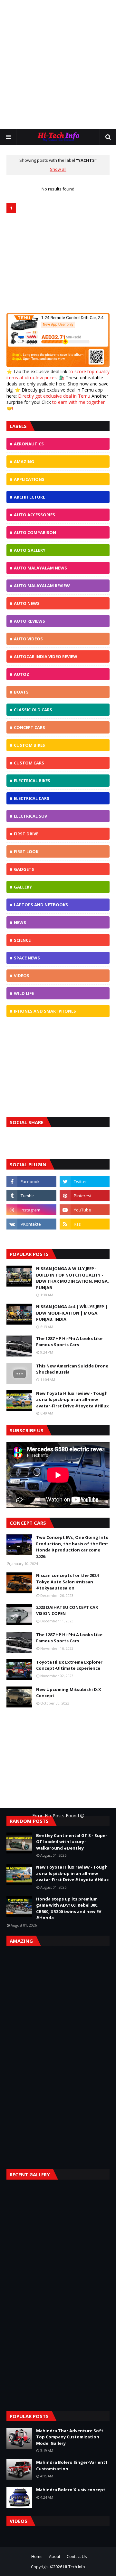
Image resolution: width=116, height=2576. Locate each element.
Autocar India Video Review (46, 656)
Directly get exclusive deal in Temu (54, 396)
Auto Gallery (30, 550)
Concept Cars (29, 727)
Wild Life (24, 993)
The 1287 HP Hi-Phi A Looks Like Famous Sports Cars (69, 1342)
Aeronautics (29, 444)
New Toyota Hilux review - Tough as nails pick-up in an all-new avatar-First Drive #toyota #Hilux (72, 1400)
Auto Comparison (35, 532)
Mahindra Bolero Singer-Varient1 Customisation (72, 2465)
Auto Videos (28, 639)
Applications (29, 479)
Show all (58, 169)
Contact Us (77, 2557)
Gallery (23, 887)
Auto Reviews (29, 621)
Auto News (27, 603)
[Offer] (58, 365)
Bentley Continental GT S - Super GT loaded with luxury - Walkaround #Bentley (72, 1842)
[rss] (85, 1224)
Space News (27, 958)
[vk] (31, 1224)
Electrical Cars (32, 798)
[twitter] (85, 1181)
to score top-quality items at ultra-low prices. (58, 374)
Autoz (22, 674)
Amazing (24, 462)
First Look (26, 851)
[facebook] (31, 1181)
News (20, 922)
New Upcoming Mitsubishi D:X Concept (69, 1693)
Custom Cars (29, 763)
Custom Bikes (29, 745)
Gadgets (24, 869)
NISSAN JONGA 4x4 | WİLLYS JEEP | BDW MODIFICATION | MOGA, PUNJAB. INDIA (72, 1313)
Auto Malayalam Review (42, 586)
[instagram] (31, 1210)
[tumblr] (31, 1196)
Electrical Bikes (32, 781)
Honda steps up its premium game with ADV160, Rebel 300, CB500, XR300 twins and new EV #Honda (69, 1908)
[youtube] (85, 1210)
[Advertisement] (58, 64)
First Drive (26, 834)
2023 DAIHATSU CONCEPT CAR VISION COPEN (67, 1610)
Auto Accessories (34, 515)
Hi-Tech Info (74, 2567)
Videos (22, 976)
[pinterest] (85, 1196)
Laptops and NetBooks (41, 905)
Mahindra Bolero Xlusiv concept (71, 2490)
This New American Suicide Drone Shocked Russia (72, 1369)
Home (37, 2557)
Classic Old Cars (33, 710)
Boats (21, 692)
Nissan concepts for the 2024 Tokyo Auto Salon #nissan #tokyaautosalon (67, 1582)
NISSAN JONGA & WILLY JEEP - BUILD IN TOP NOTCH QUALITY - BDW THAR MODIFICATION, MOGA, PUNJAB (72, 1278)
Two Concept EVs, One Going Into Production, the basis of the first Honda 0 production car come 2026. (72, 1547)
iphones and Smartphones (45, 1011)
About (55, 2557)
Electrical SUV (30, 816)
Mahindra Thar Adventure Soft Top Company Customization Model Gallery (70, 2437)
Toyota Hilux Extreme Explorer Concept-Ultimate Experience (69, 1665)
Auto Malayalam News (40, 568)
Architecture (29, 497)
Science (22, 940)
